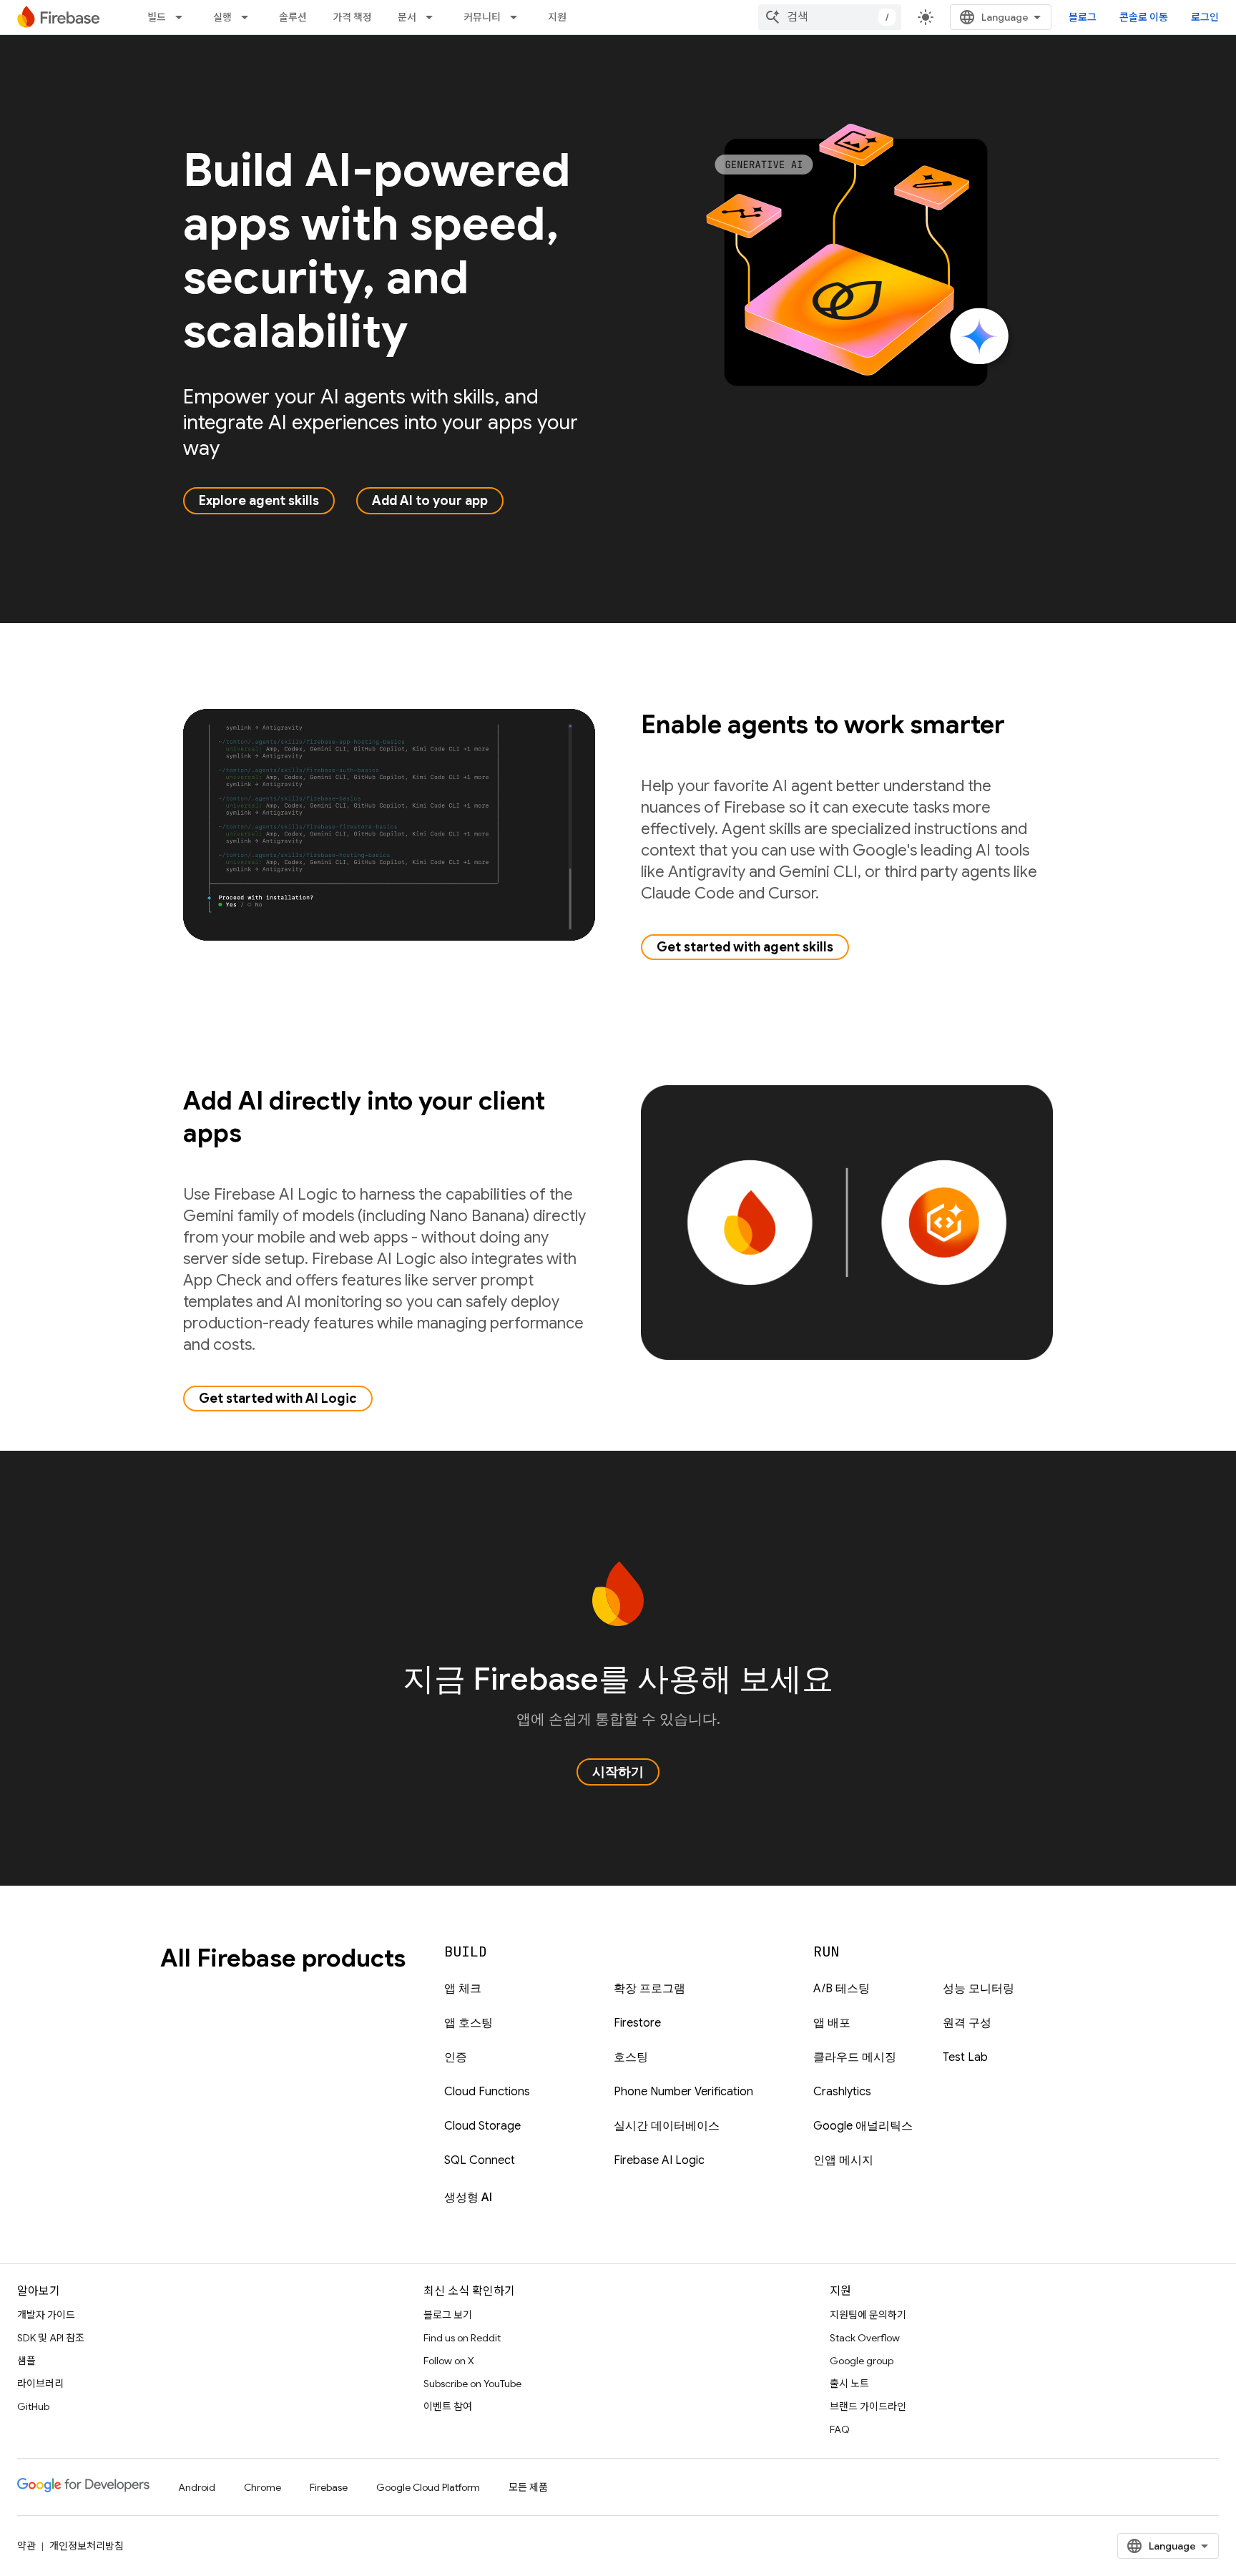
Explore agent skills (259, 501)
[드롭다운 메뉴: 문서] (433, 17)
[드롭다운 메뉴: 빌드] (183, 17)
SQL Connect (480, 2160)
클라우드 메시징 (855, 2057)
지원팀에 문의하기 (868, 2315)
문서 (407, 17)
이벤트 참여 (448, 2406)
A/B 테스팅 (842, 1989)
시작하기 (618, 1772)
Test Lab (965, 2057)
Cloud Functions (487, 2092)
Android (197, 2487)
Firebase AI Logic (659, 2160)
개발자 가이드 (46, 2315)
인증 (456, 2057)
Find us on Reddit (462, 2338)
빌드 (157, 17)
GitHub (33, 2406)
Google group (862, 2361)
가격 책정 (352, 17)
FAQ (840, 2429)
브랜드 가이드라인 (868, 2406)
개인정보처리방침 (87, 2546)
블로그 (1083, 17)
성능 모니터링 (978, 1989)
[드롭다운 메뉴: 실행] (249, 17)
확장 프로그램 (649, 1989)
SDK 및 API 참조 (51, 2338)
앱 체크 (463, 1989)
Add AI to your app (430, 501)
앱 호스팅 (469, 2023)
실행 (222, 17)
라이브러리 (40, 2384)
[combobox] (830, 17)
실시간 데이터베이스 (667, 2126)
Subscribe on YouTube (472, 2384)
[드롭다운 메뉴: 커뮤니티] (518, 17)
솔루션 (293, 17)
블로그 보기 (448, 2315)
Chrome (263, 2487)
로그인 (1205, 17)
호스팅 (631, 2057)
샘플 (26, 2361)
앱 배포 (832, 2023)
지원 (557, 17)
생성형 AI (468, 2198)
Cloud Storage (482, 2126)
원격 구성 (967, 2023)
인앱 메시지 (843, 2160)
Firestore (637, 2023)
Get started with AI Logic (278, 1399)
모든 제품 (528, 2487)
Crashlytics (842, 2092)
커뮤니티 (482, 17)
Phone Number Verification (683, 2092)
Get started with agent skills (745, 947)
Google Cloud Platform (428, 2487)
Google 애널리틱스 (863, 2126)
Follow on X (449, 2361)
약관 (26, 2546)
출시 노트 (849, 2384)
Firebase (329, 2487)
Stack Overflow (865, 2338)
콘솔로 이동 (1144, 17)
